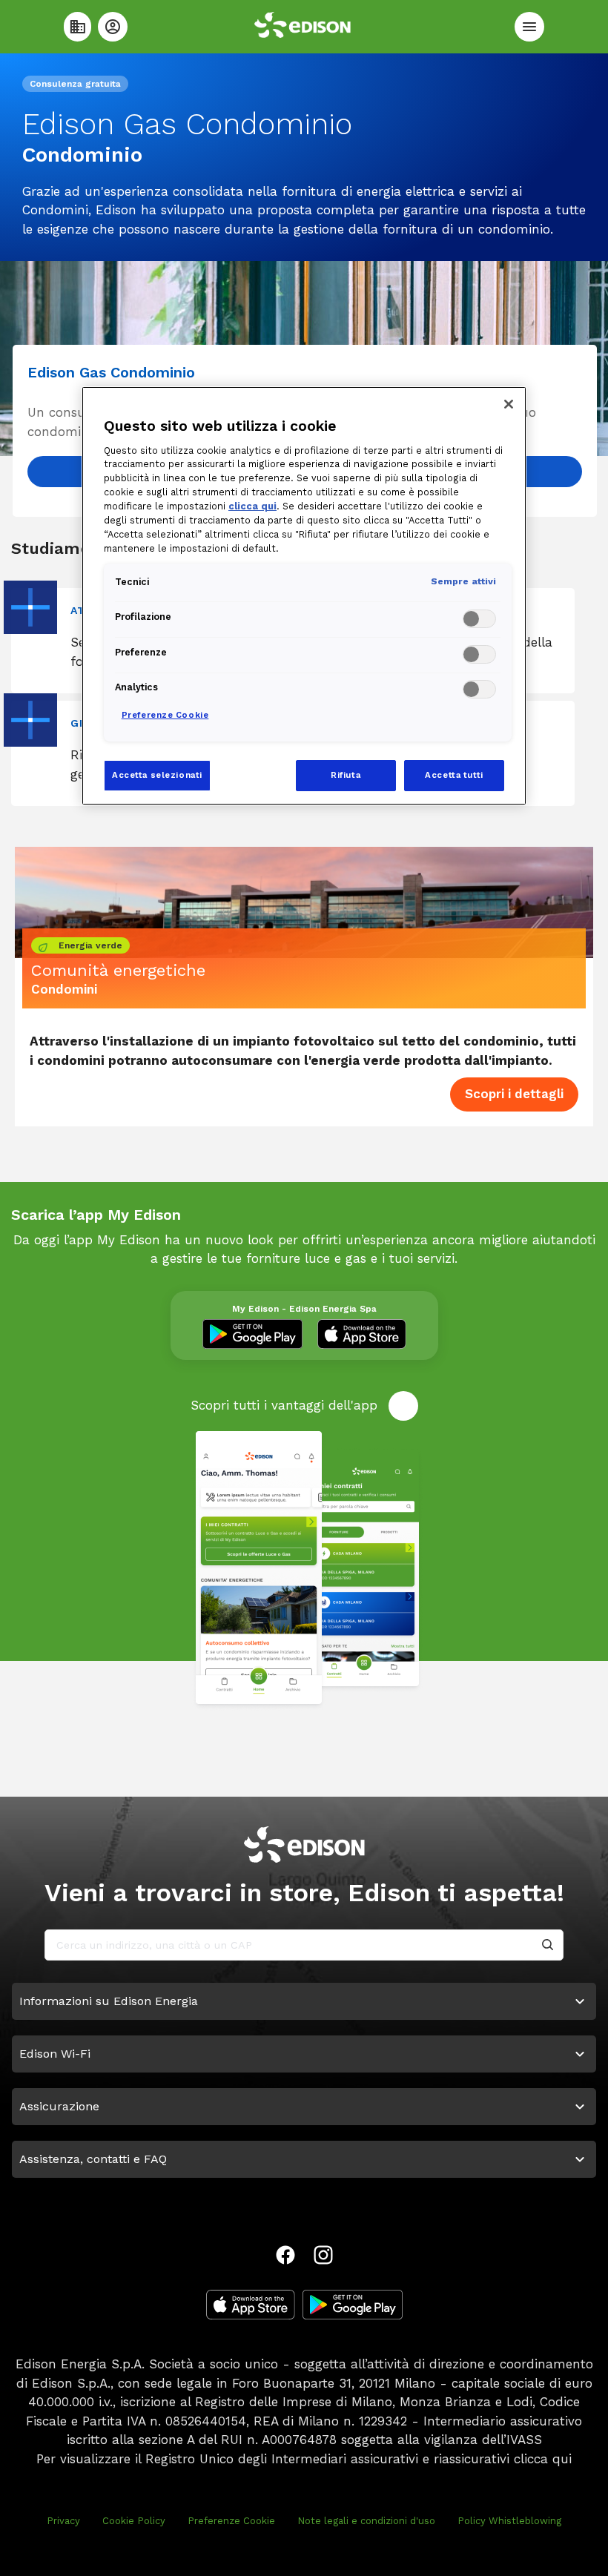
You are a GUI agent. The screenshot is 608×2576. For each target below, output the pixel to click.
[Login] (113, 27)
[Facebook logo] (285, 2255)
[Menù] (529, 27)
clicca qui (543, 2459)
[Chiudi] (509, 404)
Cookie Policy (134, 2521)
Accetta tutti (454, 775)
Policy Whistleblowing (509, 2521)
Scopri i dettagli (514, 1094)
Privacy (63, 2521)
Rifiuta (346, 775)
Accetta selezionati (157, 775)
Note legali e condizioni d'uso (366, 2521)
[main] (304, 1288)
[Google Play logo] (353, 2305)
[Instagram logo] (323, 2255)
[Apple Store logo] (251, 2305)
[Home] (77, 27)
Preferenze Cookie (231, 2521)
